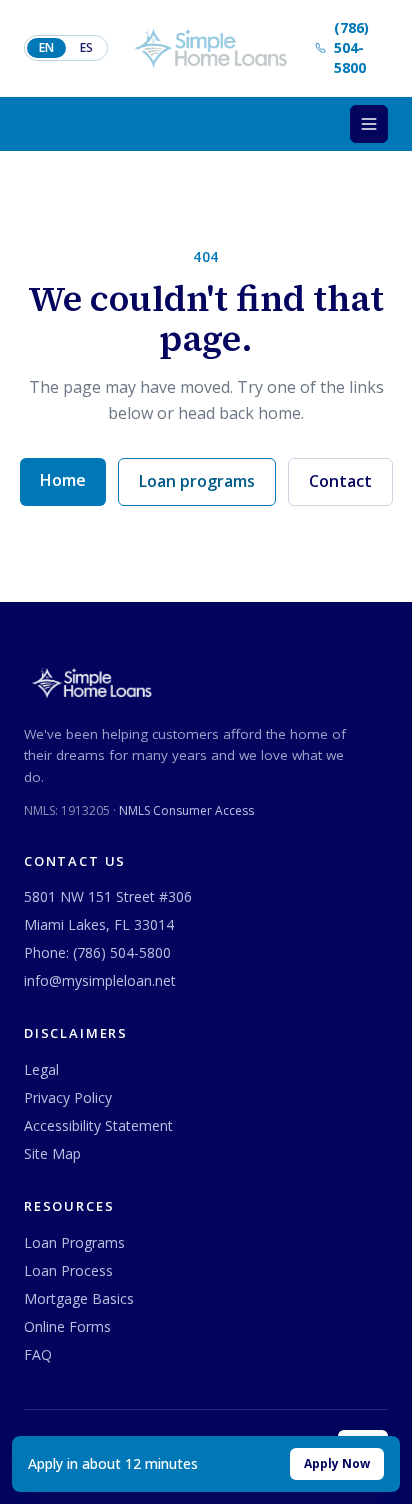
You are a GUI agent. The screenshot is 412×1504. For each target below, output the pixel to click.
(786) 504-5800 (122, 952)
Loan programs (197, 481)
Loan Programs (74, 1242)
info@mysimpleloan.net (100, 980)
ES (86, 47)
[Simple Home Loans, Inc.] (211, 48)
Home (63, 480)
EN (46, 47)
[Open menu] (369, 124)
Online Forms (67, 1326)
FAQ (38, 1354)
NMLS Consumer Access (186, 810)
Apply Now (337, 1463)
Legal (41, 1069)
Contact (340, 481)
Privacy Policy (68, 1097)
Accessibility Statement (98, 1125)
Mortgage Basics (79, 1298)
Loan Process (68, 1270)
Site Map (52, 1153)
